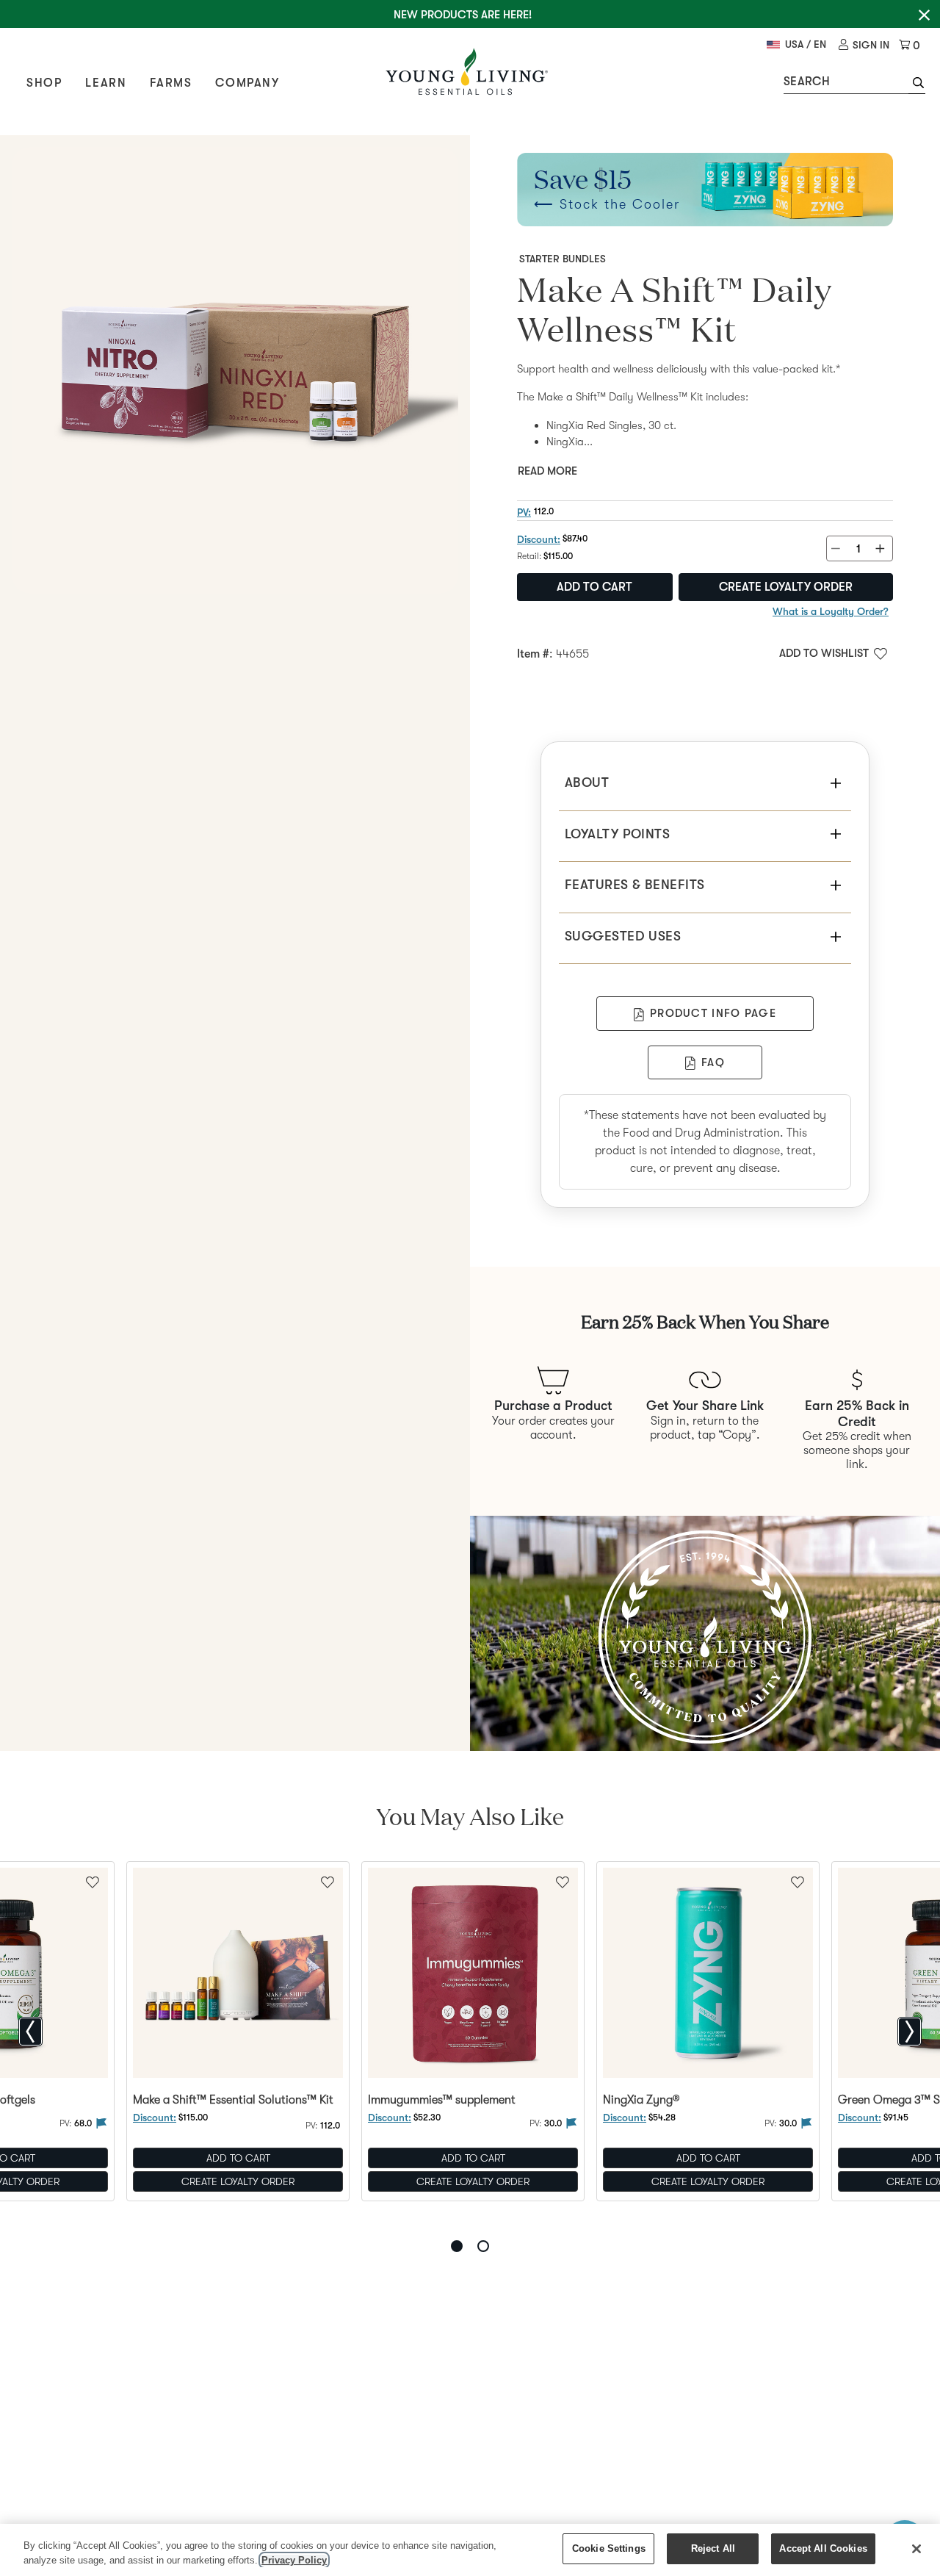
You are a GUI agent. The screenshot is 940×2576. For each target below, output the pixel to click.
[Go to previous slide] (30, 2032)
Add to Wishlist (824, 653)
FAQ (713, 1062)
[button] (917, 84)
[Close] (916, 2549)
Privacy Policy (294, 2560)
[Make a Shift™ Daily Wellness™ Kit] (235, 370)
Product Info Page (713, 1013)
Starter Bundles (563, 259)
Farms (171, 83)
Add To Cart (238, 2159)
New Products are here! (463, 15)
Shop (44, 83)
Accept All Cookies (823, 2548)
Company (247, 83)
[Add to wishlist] (328, 1881)
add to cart (594, 587)
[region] (470, 2550)
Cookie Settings (609, 2548)
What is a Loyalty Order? (831, 611)
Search (807, 82)
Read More (547, 471)
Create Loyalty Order (786, 587)
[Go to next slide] (910, 2032)
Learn (106, 83)
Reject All (713, 2548)
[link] (864, 45)
